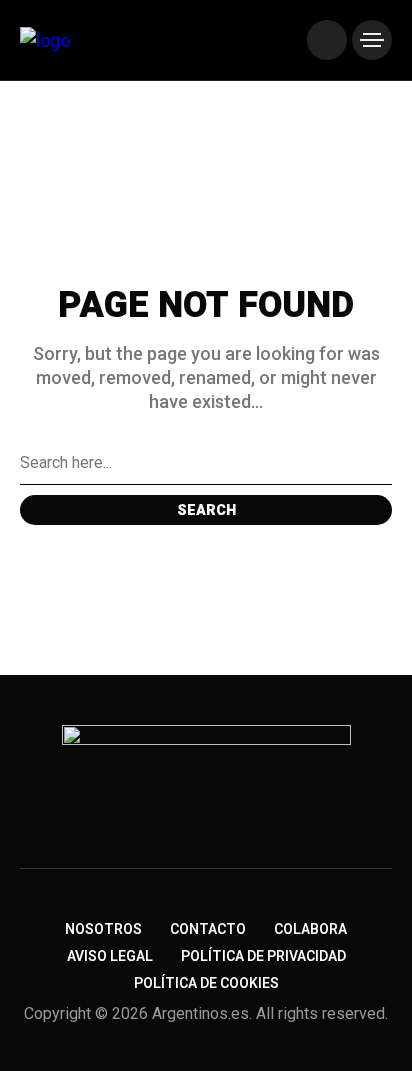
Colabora (310, 929)
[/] (327, 40)
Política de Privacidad (263, 956)
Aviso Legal (110, 956)
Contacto (208, 929)
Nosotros (103, 929)
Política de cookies (206, 983)
